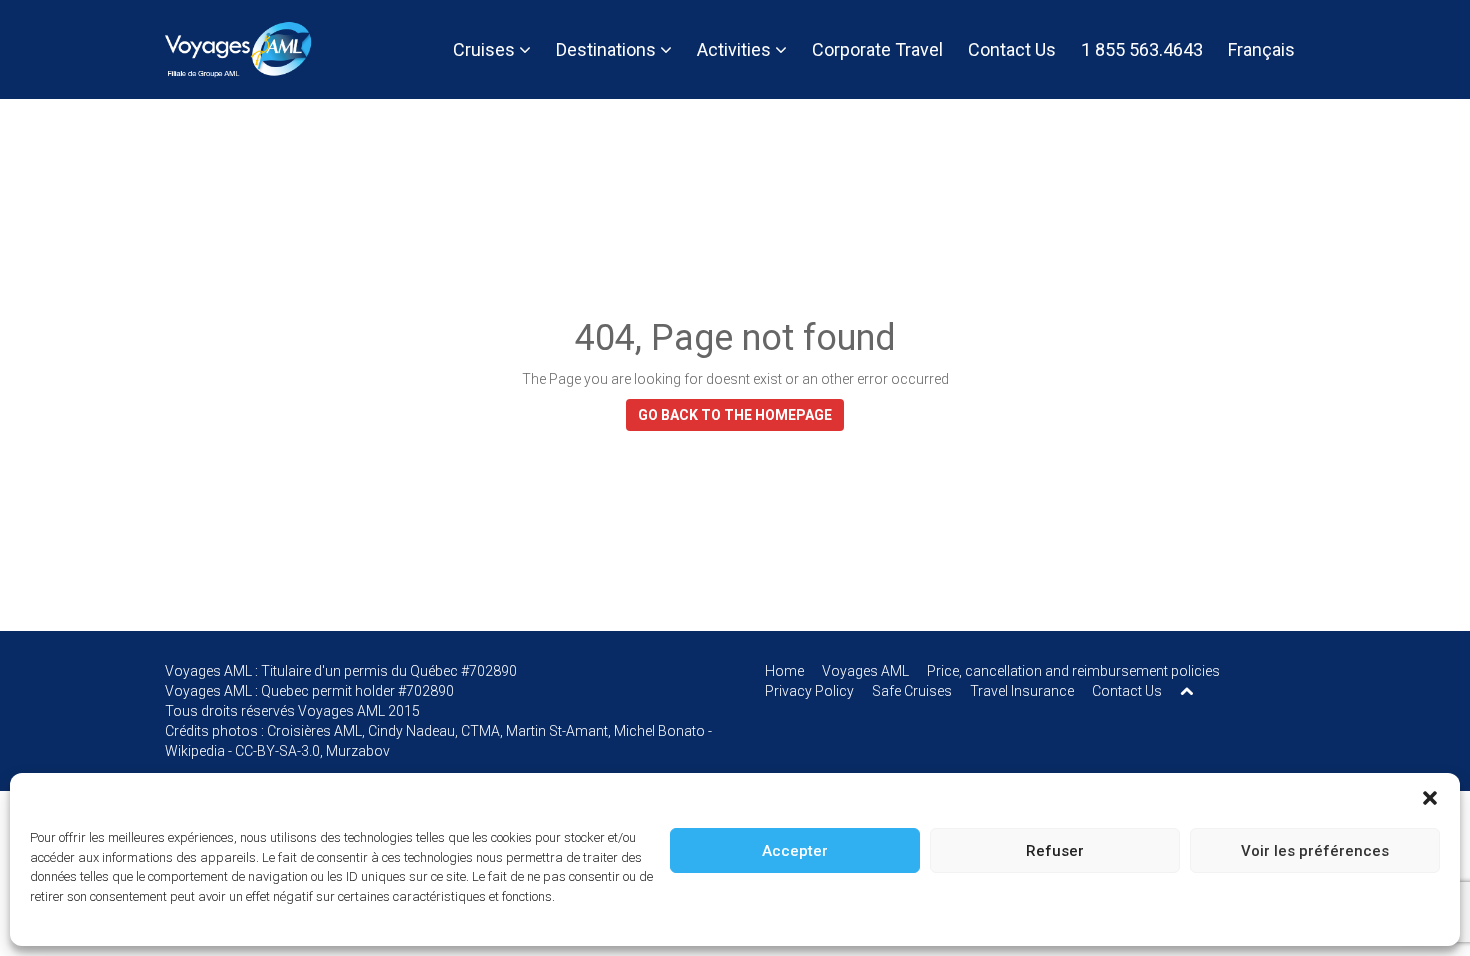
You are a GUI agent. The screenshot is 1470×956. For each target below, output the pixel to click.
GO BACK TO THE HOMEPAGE (735, 415)
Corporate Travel (877, 49)
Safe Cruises (912, 691)
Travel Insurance (1022, 691)
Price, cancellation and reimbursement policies (1073, 671)
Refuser (1055, 851)
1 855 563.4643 (1142, 49)
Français (1261, 49)
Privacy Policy (809, 691)
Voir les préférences (1315, 851)
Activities (736, 49)
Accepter (795, 851)
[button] (1430, 798)
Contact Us (1012, 49)
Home (784, 671)
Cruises (486, 49)
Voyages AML (865, 671)
